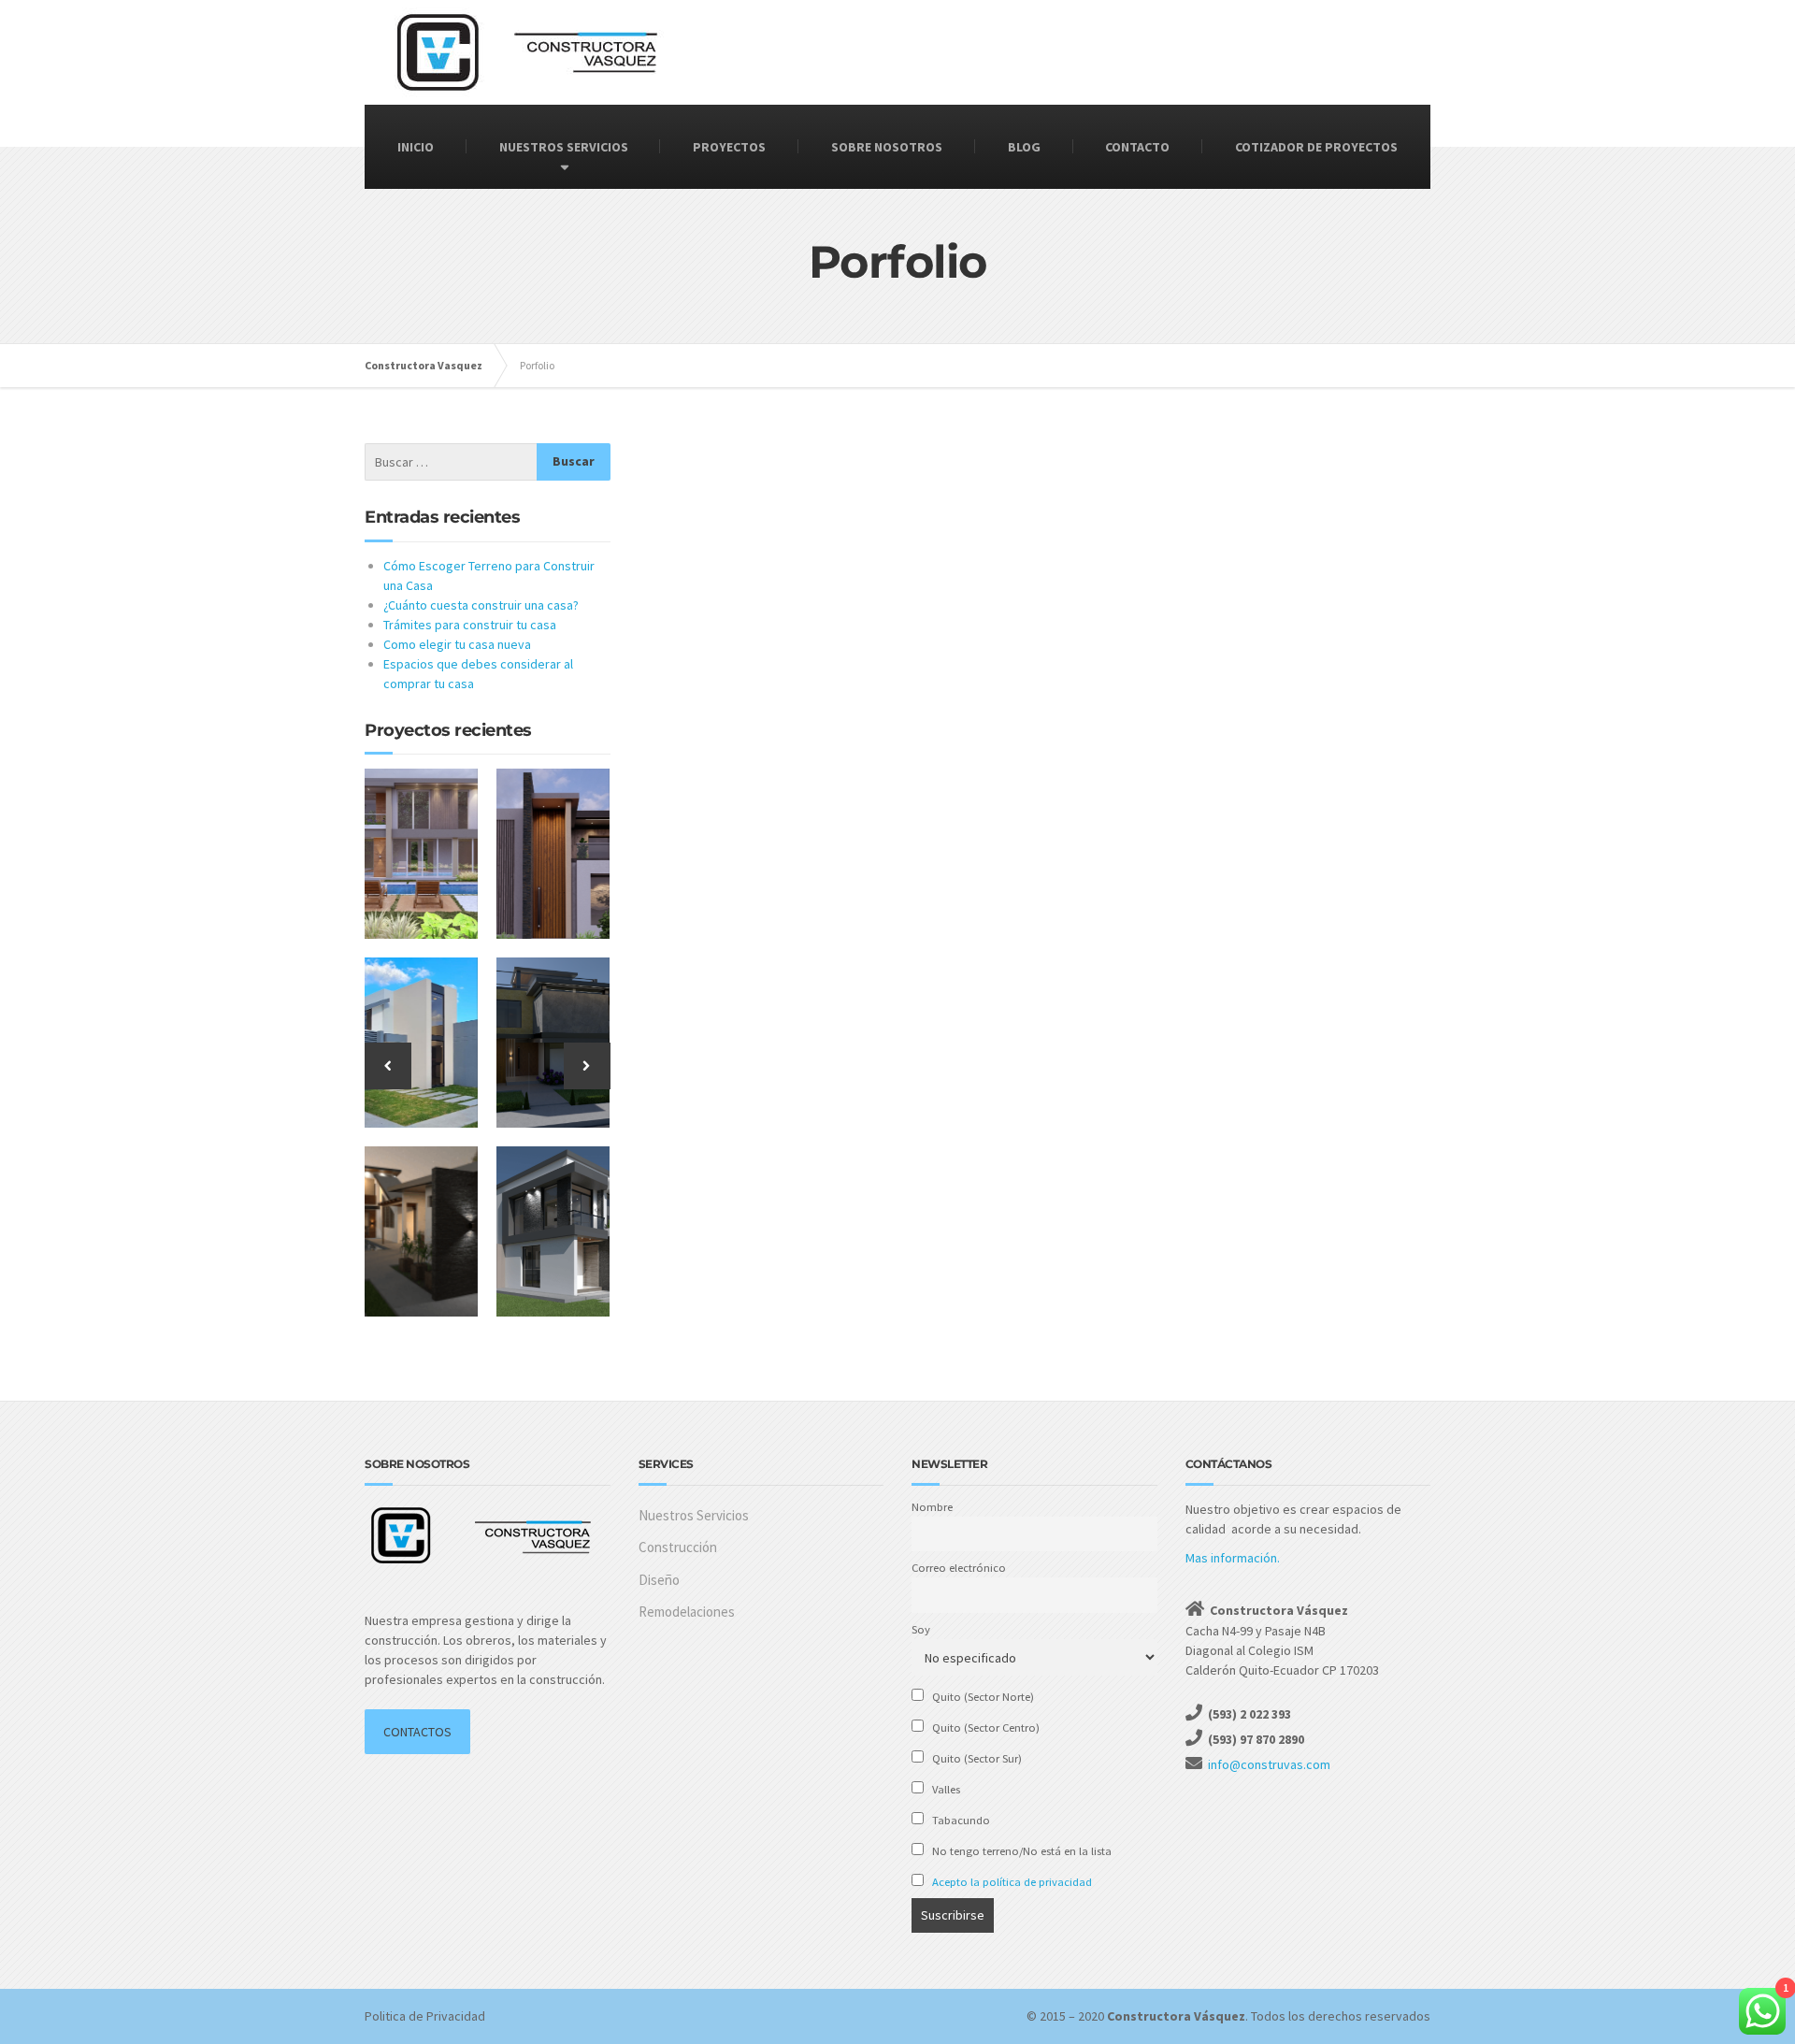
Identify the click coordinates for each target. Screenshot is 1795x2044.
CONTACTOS (417, 1732)
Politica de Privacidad (425, 2016)
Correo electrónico (959, 1568)
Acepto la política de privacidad (1012, 1882)
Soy (921, 1629)
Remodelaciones (687, 1612)
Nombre (932, 1507)
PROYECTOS (729, 147)
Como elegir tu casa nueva (457, 644)
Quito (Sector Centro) (984, 1727)
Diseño (659, 1580)
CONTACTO (1137, 147)
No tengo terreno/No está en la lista (1020, 1851)
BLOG (1024, 147)
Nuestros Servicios (694, 1515)
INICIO (416, 147)
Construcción (678, 1547)
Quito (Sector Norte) (982, 1697)
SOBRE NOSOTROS (887, 147)
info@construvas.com (1269, 1764)
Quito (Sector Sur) (976, 1758)
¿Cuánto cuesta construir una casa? (481, 605)
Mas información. (1233, 1558)
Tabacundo (960, 1820)
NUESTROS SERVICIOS (564, 147)
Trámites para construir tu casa (470, 625)
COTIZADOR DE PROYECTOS (1316, 147)
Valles (945, 1789)
